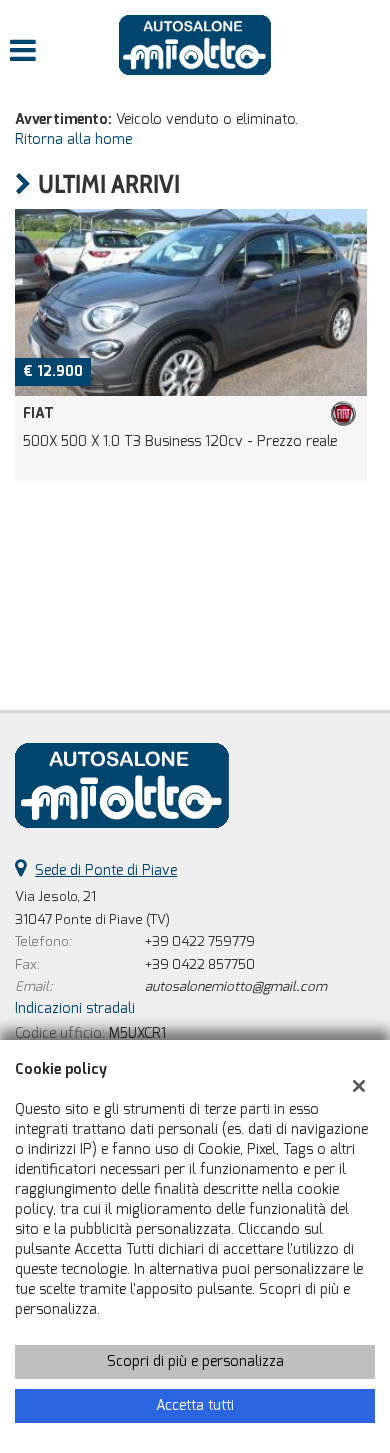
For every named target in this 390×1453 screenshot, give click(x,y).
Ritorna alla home (73, 139)
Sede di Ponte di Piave (106, 870)
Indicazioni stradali (75, 1008)
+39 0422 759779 (200, 941)
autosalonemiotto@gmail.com (236, 986)
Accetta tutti (195, 1405)
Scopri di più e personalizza (195, 1361)
